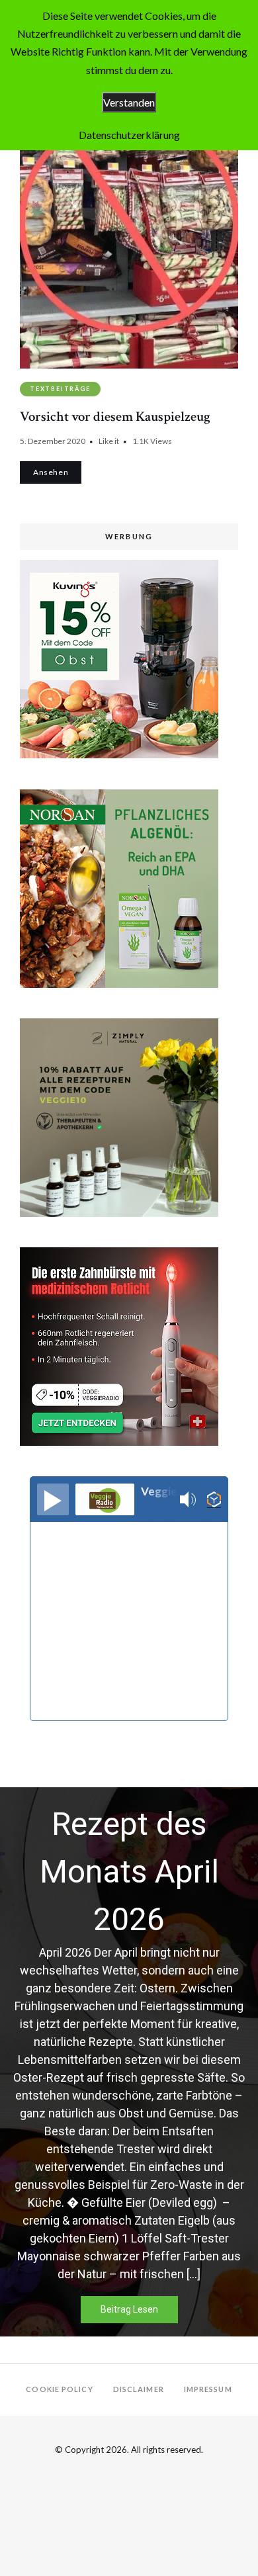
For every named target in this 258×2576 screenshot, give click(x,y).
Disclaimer (139, 2389)
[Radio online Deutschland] (214, 1500)
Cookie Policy (59, 2389)
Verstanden (129, 102)
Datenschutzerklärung (129, 135)
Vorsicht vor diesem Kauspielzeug (115, 417)
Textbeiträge (60, 389)
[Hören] (53, 1499)
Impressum (208, 2389)
